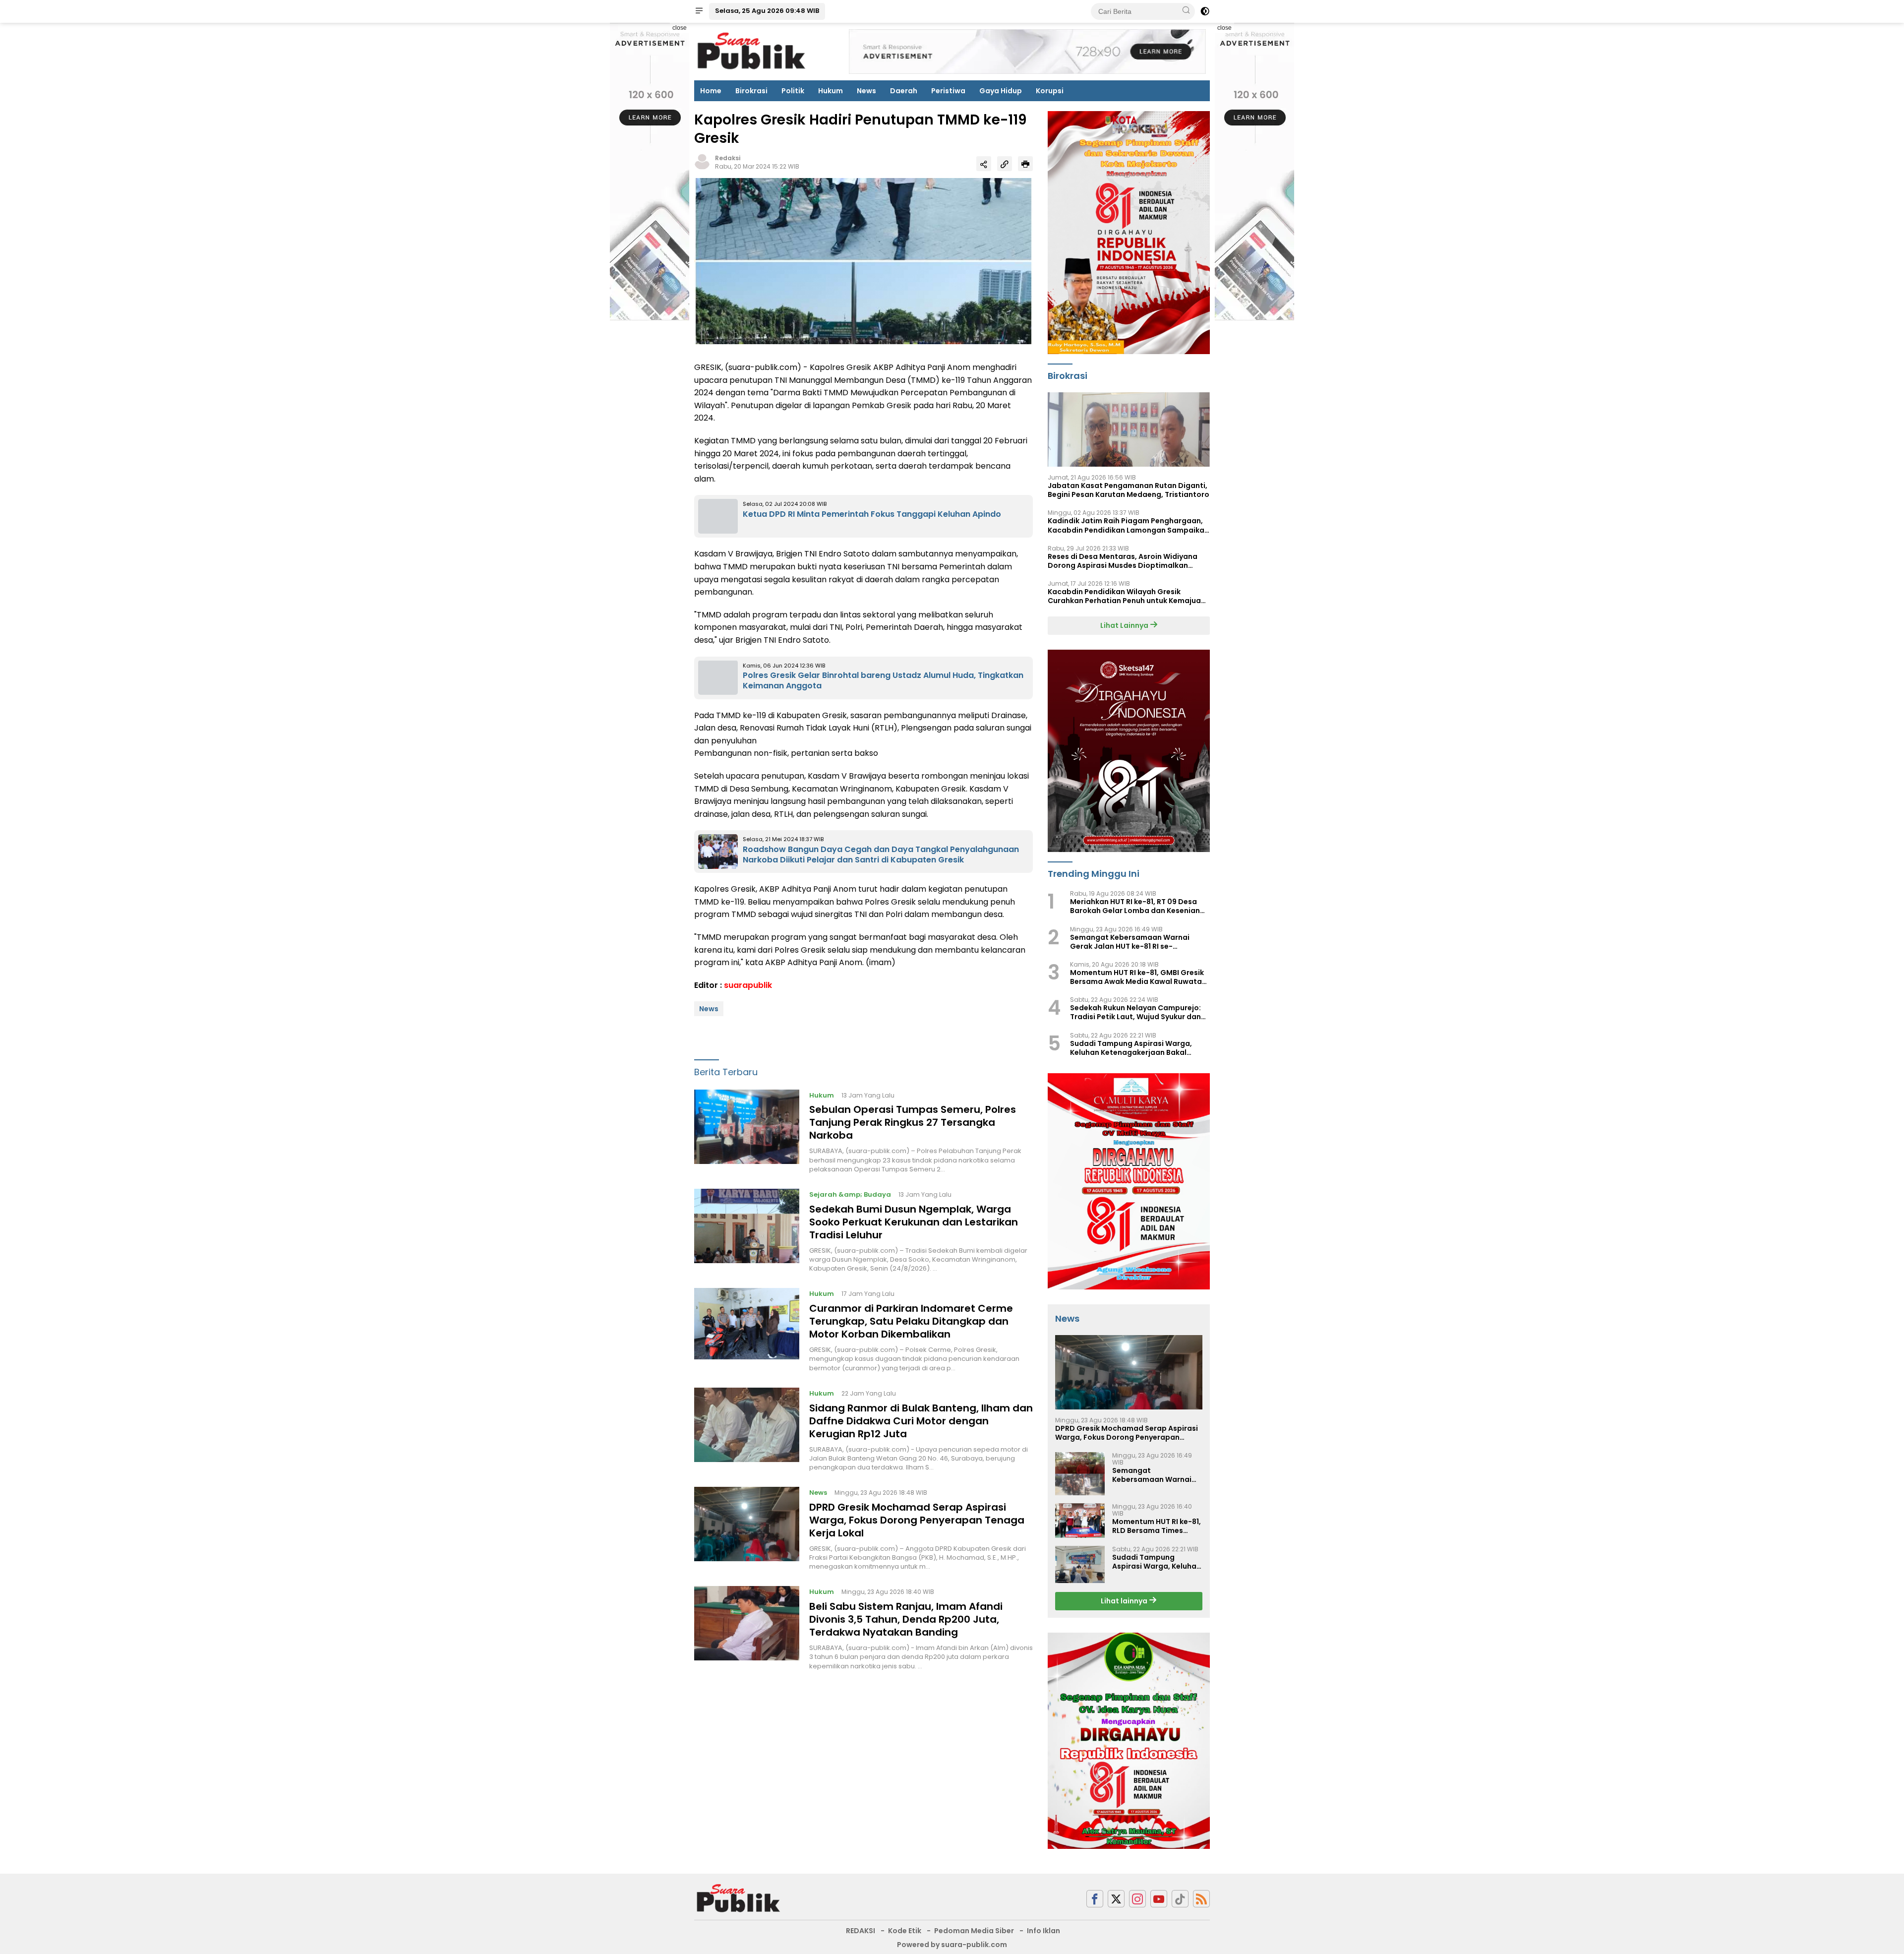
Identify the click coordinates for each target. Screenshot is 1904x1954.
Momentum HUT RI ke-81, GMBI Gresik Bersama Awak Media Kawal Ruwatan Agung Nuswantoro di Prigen (1138, 977)
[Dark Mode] (1205, 11)
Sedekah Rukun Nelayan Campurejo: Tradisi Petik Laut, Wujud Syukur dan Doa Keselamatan (1135, 1012)
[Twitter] (1116, 1899)
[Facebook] (1095, 1899)
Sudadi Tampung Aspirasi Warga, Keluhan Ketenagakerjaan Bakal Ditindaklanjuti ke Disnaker (1131, 1048)
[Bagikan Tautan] (984, 164)
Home (711, 91)
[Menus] (699, 11)
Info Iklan (1043, 1931)
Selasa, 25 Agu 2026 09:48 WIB (767, 11)
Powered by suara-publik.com (952, 1945)
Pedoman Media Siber (974, 1931)
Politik (793, 91)
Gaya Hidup (1001, 91)
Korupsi (1050, 91)
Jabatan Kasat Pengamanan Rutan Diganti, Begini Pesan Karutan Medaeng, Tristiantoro (1129, 490)
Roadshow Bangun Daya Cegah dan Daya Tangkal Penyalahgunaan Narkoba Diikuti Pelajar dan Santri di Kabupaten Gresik (881, 855)
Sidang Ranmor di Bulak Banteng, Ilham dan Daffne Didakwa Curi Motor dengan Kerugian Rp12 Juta (921, 1420)
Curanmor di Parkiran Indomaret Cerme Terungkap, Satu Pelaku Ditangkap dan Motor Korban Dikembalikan (911, 1321)
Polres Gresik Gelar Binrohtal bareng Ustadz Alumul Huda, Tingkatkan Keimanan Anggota (883, 680)
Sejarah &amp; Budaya (850, 1194)
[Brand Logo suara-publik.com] (752, 51)
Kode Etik (905, 1931)
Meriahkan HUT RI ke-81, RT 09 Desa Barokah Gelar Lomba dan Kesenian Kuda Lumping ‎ (1135, 906)
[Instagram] (1137, 1899)
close (680, 28)
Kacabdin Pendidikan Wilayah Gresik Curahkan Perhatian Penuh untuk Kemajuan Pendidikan (1127, 596)
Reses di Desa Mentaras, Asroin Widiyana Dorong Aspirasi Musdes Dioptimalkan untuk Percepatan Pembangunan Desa (1123, 561)
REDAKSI (861, 1931)
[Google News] (1180, 1899)
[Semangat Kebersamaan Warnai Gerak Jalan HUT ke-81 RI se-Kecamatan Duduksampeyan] (1080, 1474)
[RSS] (1201, 1899)
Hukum (831, 91)
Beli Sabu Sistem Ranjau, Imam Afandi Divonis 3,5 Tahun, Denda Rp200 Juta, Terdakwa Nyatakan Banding (906, 1619)
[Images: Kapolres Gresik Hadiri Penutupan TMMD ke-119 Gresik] (863, 260)
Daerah (904, 91)
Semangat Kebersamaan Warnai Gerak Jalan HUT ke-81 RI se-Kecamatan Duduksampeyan (1130, 942)
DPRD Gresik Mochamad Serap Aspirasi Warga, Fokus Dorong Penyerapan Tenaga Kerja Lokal (917, 1520)
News (866, 91)
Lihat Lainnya (1125, 625)
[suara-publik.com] (739, 1898)
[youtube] (1159, 1899)
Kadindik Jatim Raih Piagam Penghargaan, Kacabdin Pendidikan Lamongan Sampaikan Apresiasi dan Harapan (1128, 525)
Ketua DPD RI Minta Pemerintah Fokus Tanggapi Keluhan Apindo (872, 514)
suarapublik (748, 985)
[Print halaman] (1025, 164)
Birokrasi (751, 91)
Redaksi (728, 158)
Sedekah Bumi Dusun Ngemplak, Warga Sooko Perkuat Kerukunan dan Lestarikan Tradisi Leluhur (914, 1222)
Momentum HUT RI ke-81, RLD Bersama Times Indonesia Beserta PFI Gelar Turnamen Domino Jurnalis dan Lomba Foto (1157, 1526)
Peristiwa (948, 91)
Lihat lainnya (1125, 1601)
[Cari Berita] (1186, 11)
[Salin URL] (1005, 164)
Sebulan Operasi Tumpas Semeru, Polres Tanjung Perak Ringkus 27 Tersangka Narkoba (913, 1122)
